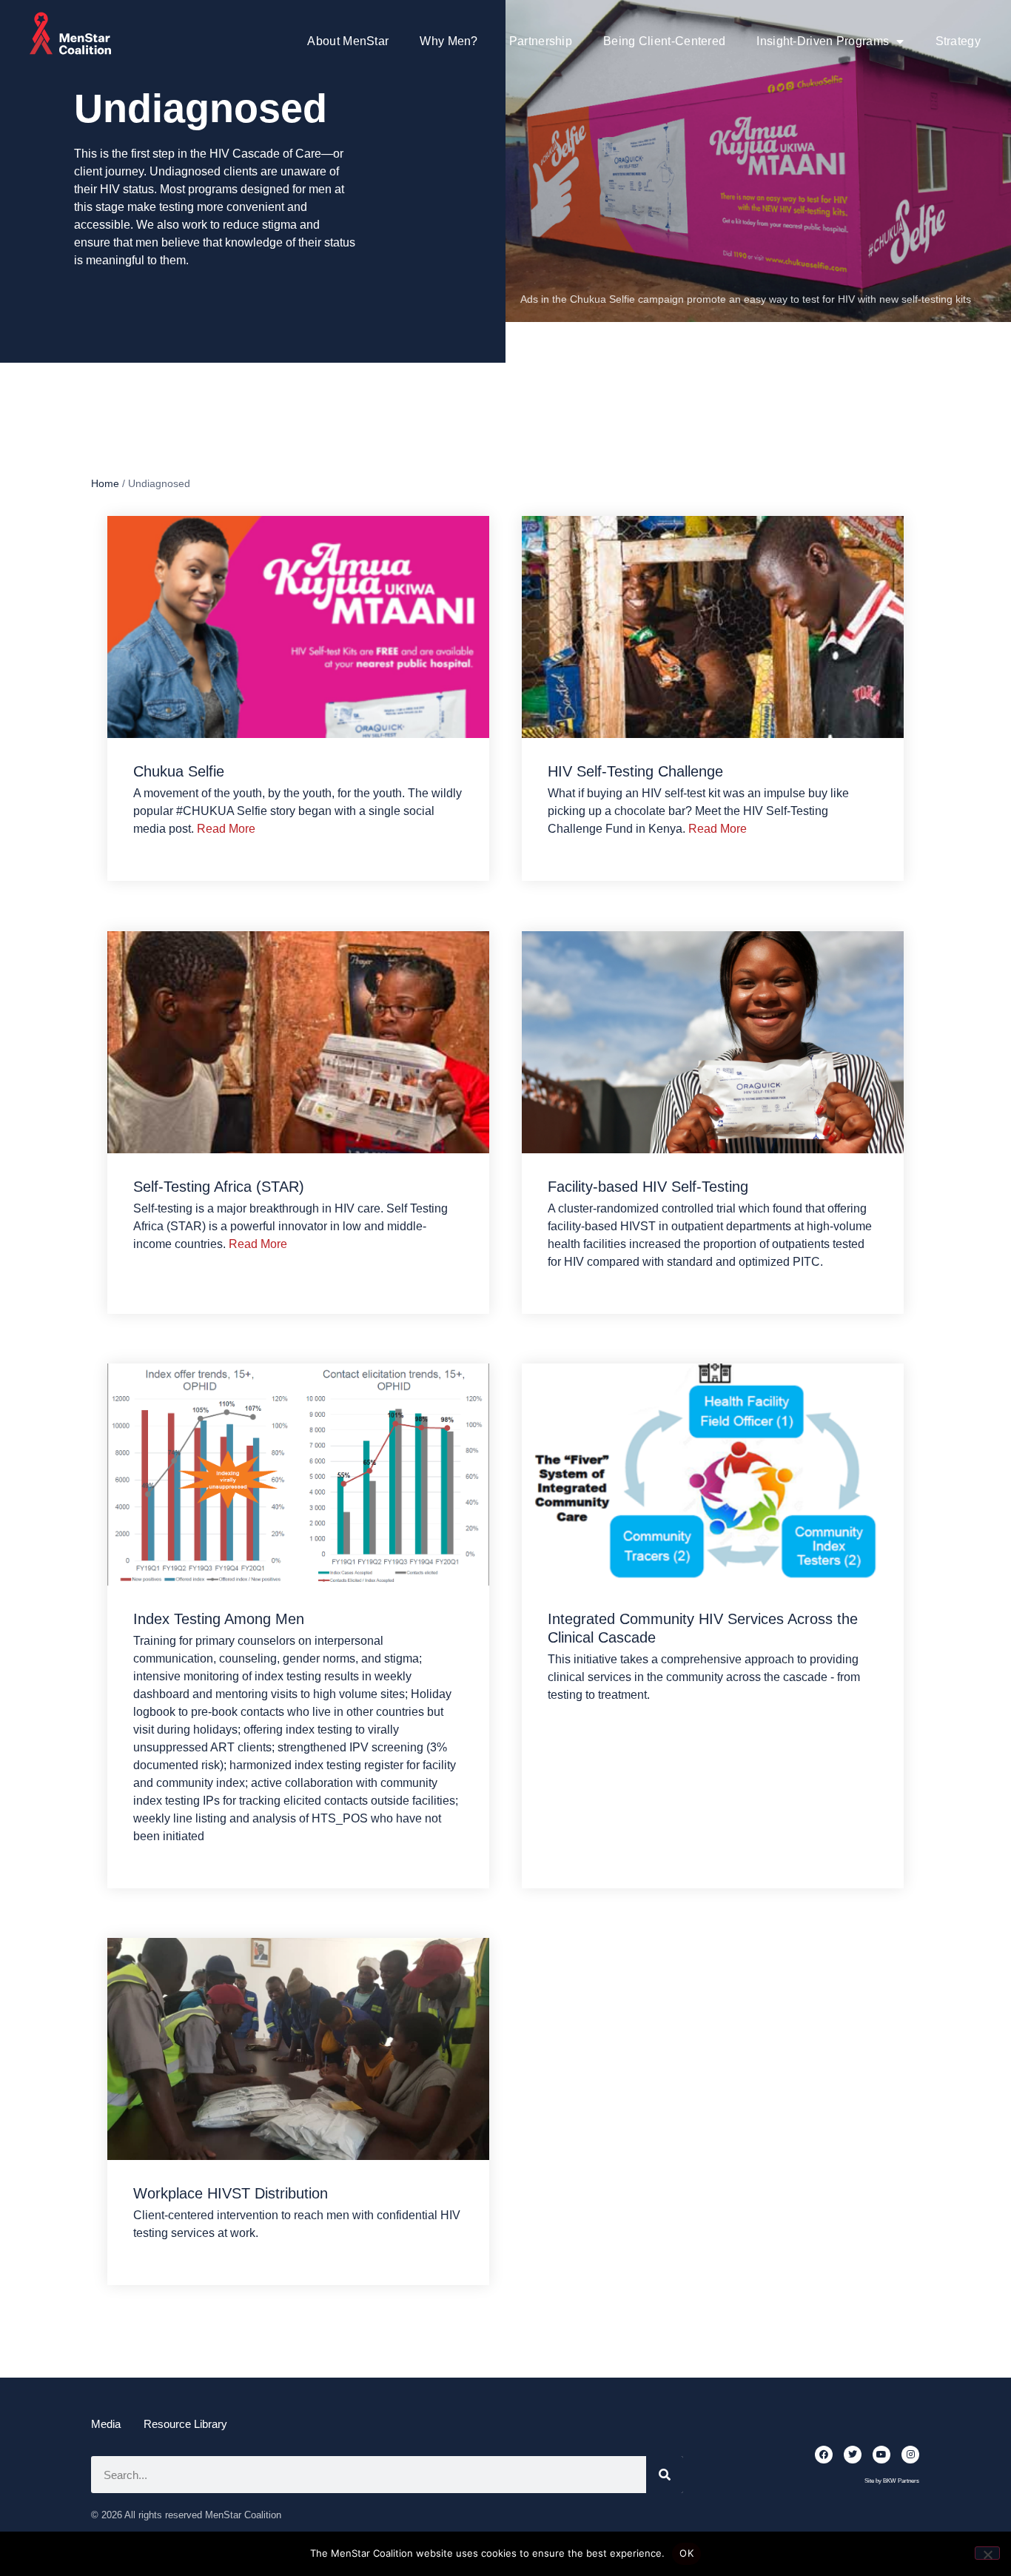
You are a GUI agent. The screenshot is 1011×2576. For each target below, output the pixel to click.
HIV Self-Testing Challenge (635, 771)
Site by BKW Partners (892, 2481)
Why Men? (449, 41)
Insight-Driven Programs (823, 41)
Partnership (541, 41)
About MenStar (348, 41)
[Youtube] (881, 2455)
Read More (226, 829)
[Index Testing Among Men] (298, 1475)
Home (105, 483)
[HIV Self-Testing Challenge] (712, 627)
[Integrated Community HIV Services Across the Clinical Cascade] (712, 1475)
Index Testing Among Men (219, 1619)
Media (106, 2424)
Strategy (958, 41)
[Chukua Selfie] (298, 627)
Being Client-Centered (664, 41)
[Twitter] (853, 2455)
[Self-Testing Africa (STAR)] (298, 1042)
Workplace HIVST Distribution (231, 2193)
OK (686, 2553)
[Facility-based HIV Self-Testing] (712, 1042)
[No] (987, 2553)
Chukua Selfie (179, 771)
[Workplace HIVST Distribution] (298, 2049)
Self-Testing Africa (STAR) (219, 1187)
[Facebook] (824, 2455)
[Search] (665, 2475)
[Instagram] (910, 2455)
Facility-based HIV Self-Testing (648, 1187)
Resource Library (185, 2424)
